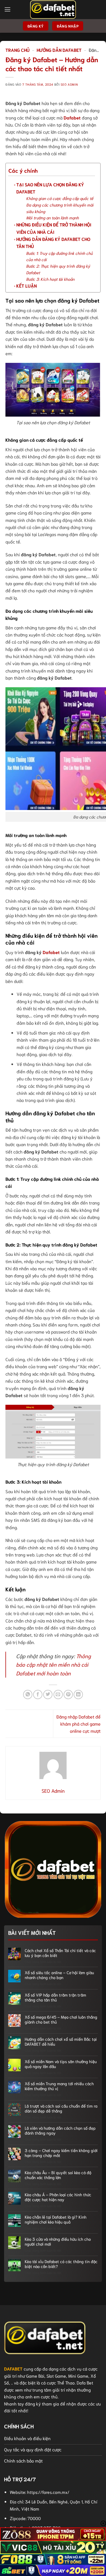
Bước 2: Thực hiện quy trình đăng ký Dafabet (58, 269)
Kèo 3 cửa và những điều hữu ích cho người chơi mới (58, 2241)
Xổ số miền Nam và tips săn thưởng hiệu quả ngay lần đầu (61, 2064)
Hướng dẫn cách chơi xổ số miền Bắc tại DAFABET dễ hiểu (61, 2041)
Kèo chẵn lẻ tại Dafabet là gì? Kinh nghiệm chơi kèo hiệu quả (56, 2219)
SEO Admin (69, 84)
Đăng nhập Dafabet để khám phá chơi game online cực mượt (78, 1724)
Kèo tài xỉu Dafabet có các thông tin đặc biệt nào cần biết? (61, 2264)
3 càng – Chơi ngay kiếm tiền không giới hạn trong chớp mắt (61, 2153)
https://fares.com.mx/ (48, 2492)
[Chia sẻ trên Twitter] (48, 1695)
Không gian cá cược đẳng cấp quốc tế (60, 198)
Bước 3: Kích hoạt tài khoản (50, 279)
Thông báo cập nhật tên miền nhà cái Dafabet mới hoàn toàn (53, 1664)
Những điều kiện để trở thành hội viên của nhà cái (54, 228)
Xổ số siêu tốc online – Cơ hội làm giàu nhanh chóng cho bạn (59, 1975)
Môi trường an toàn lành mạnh (52, 218)
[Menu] (7, 10)
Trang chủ (18, 50)
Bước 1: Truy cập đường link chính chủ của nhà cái (59, 256)
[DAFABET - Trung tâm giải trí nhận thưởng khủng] (53, 10)
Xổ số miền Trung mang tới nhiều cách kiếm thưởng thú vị (59, 2086)
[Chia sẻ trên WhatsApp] (28, 1695)
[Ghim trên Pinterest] (68, 1695)
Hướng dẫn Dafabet (59, 50)
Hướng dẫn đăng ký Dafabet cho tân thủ (53, 242)
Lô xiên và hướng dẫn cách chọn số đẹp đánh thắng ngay (60, 2130)
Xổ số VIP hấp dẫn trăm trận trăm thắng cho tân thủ (55, 1997)
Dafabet (72, 117)
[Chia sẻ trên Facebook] (38, 1695)
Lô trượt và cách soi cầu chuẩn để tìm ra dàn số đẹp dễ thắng (61, 2108)
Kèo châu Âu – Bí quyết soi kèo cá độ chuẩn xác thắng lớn (58, 2175)
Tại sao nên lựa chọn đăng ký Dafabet (50, 188)
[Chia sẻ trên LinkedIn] (78, 1695)
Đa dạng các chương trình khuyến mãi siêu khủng (60, 208)
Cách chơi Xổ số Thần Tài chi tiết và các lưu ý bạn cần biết (60, 1953)
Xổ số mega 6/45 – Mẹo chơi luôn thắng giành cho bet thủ (61, 2019)
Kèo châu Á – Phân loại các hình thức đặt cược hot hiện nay (58, 2197)
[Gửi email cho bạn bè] (58, 1695)
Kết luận (26, 286)
